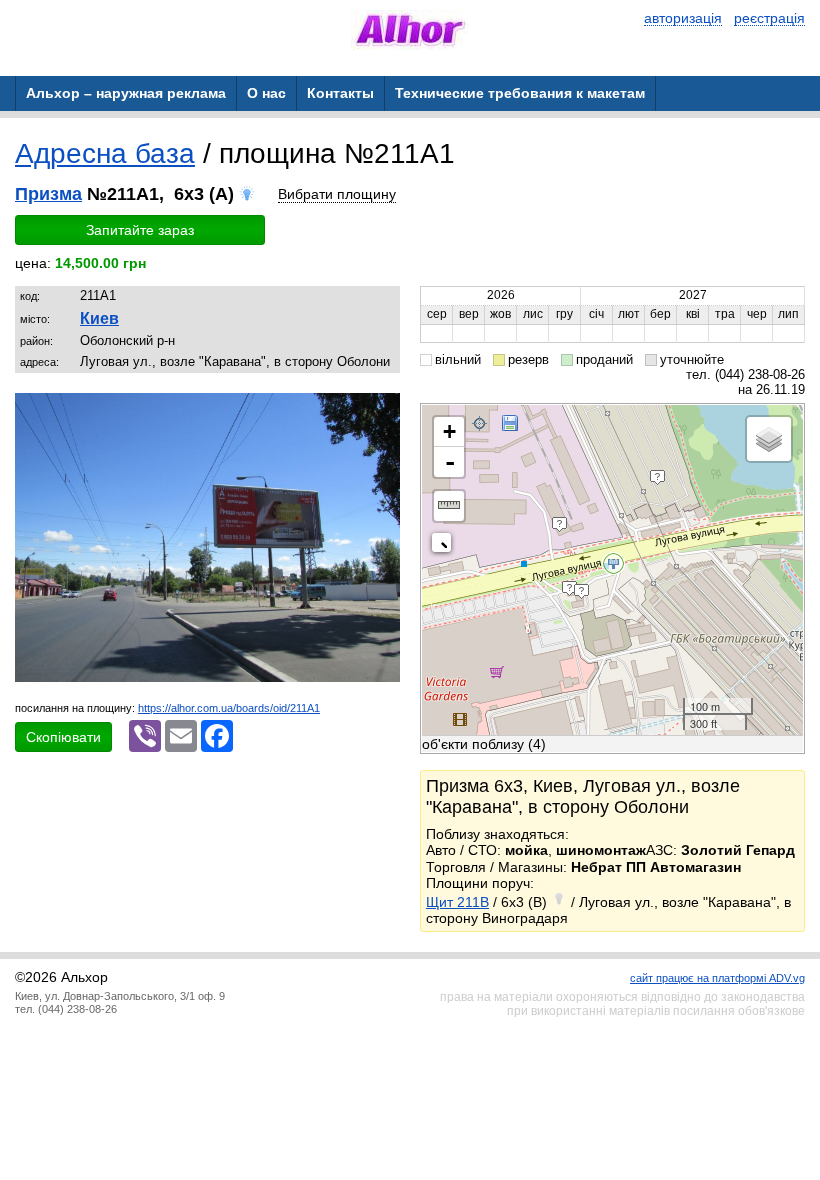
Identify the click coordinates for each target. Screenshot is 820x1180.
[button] (382, 411)
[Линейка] (449, 506)
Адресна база (105, 153)
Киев (99, 318)
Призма (48, 194)
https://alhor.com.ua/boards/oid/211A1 (229, 708)
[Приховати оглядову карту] (445, 546)
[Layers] (769, 439)
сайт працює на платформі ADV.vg (717, 978)
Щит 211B (457, 902)
